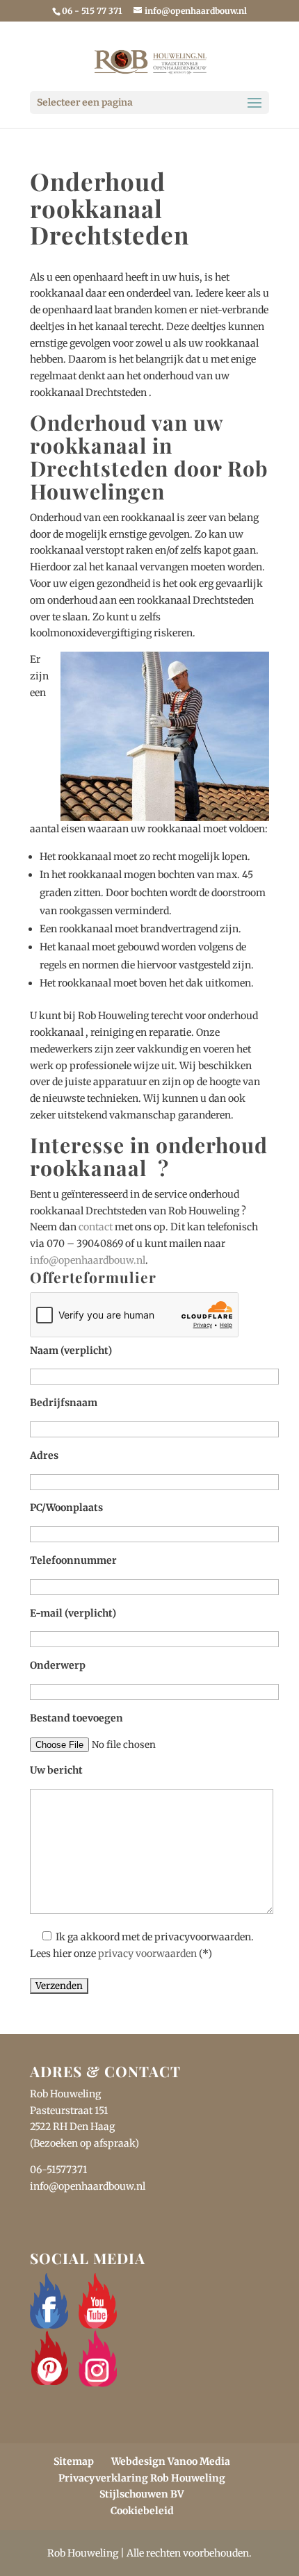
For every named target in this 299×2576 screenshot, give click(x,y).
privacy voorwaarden (147, 1954)
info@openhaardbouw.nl (88, 1260)
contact (96, 1227)
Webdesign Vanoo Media (171, 2461)
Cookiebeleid (142, 2511)
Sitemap (74, 2461)
